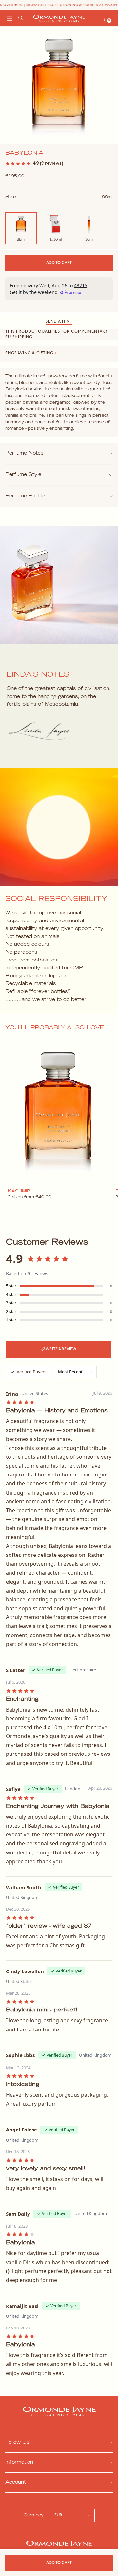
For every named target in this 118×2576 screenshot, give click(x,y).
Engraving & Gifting (31, 353)
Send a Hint (59, 322)
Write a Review (61, 1349)
